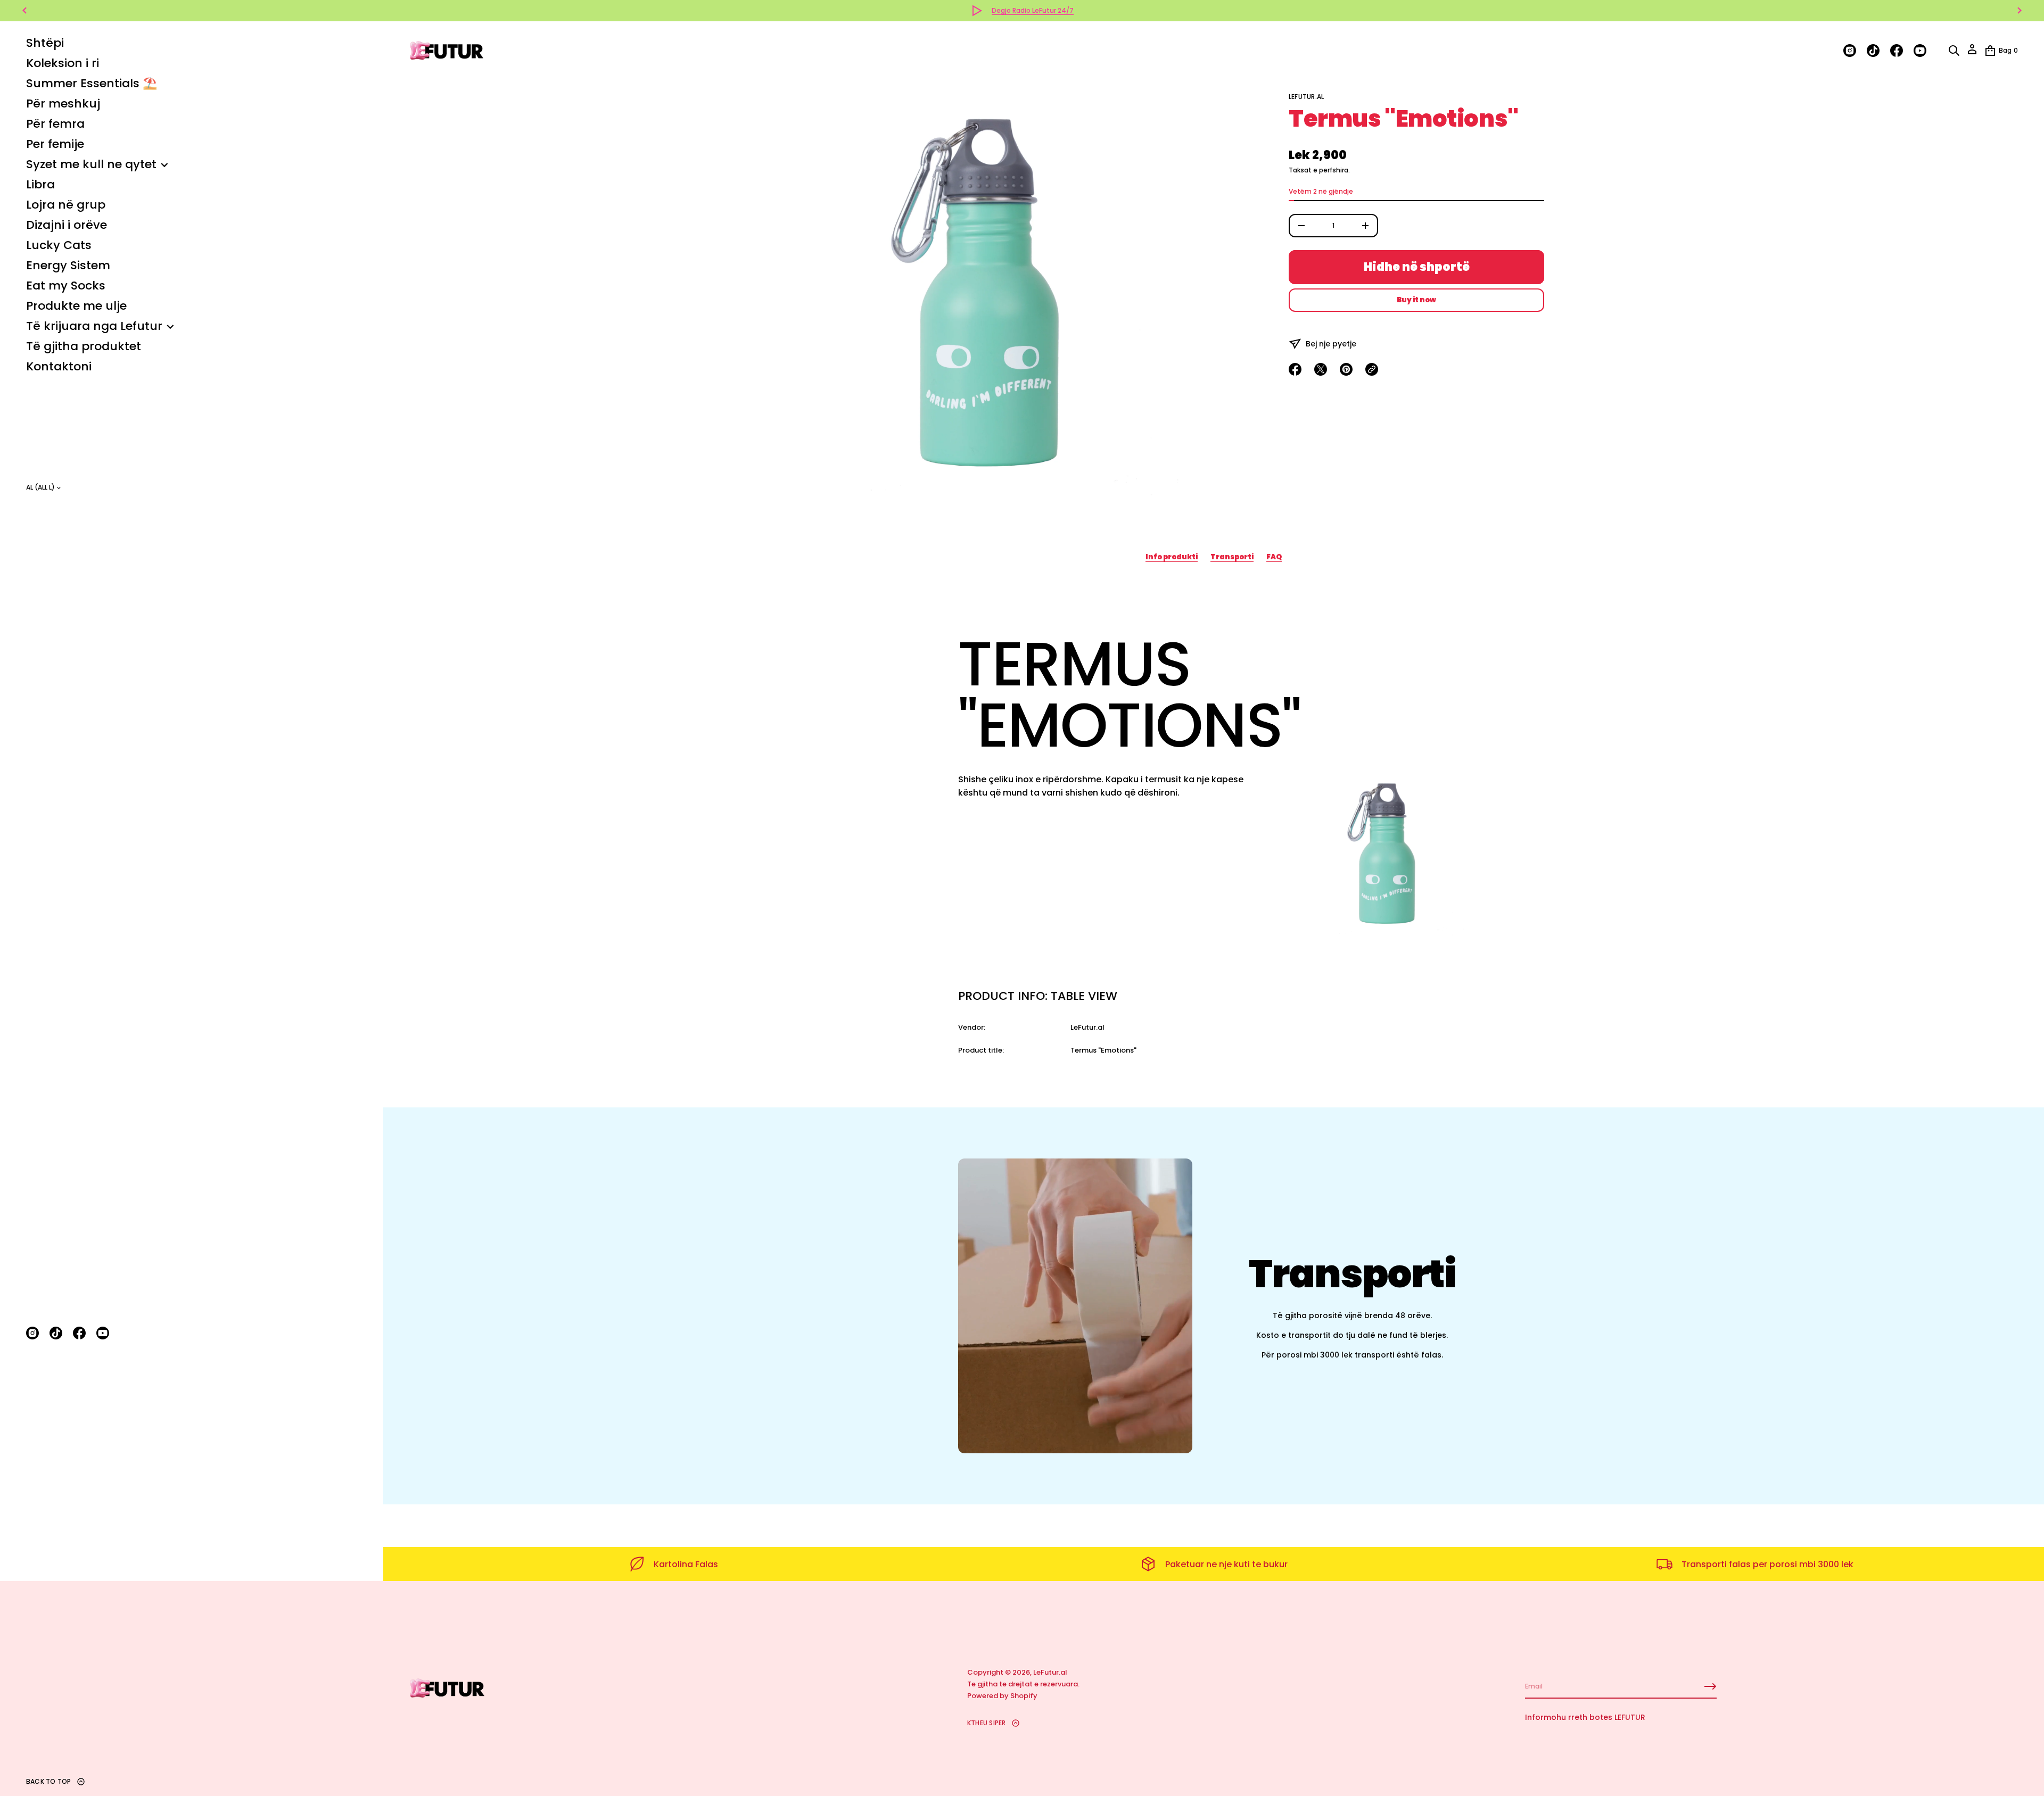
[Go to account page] (1972, 53)
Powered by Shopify (1002, 1696)
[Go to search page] (1954, 51)
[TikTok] (56, 1333)
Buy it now (1416, 300)
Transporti (1232, 557)
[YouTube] (103, 1333)
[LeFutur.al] (447, 51)
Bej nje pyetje (1331, 344)
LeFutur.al (1306, 97)
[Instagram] (32, 1333)
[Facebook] (79, 1333)
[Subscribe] (1710, 1686)
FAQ (1274, 557)
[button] (1954, 51)
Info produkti (1172, 557)
